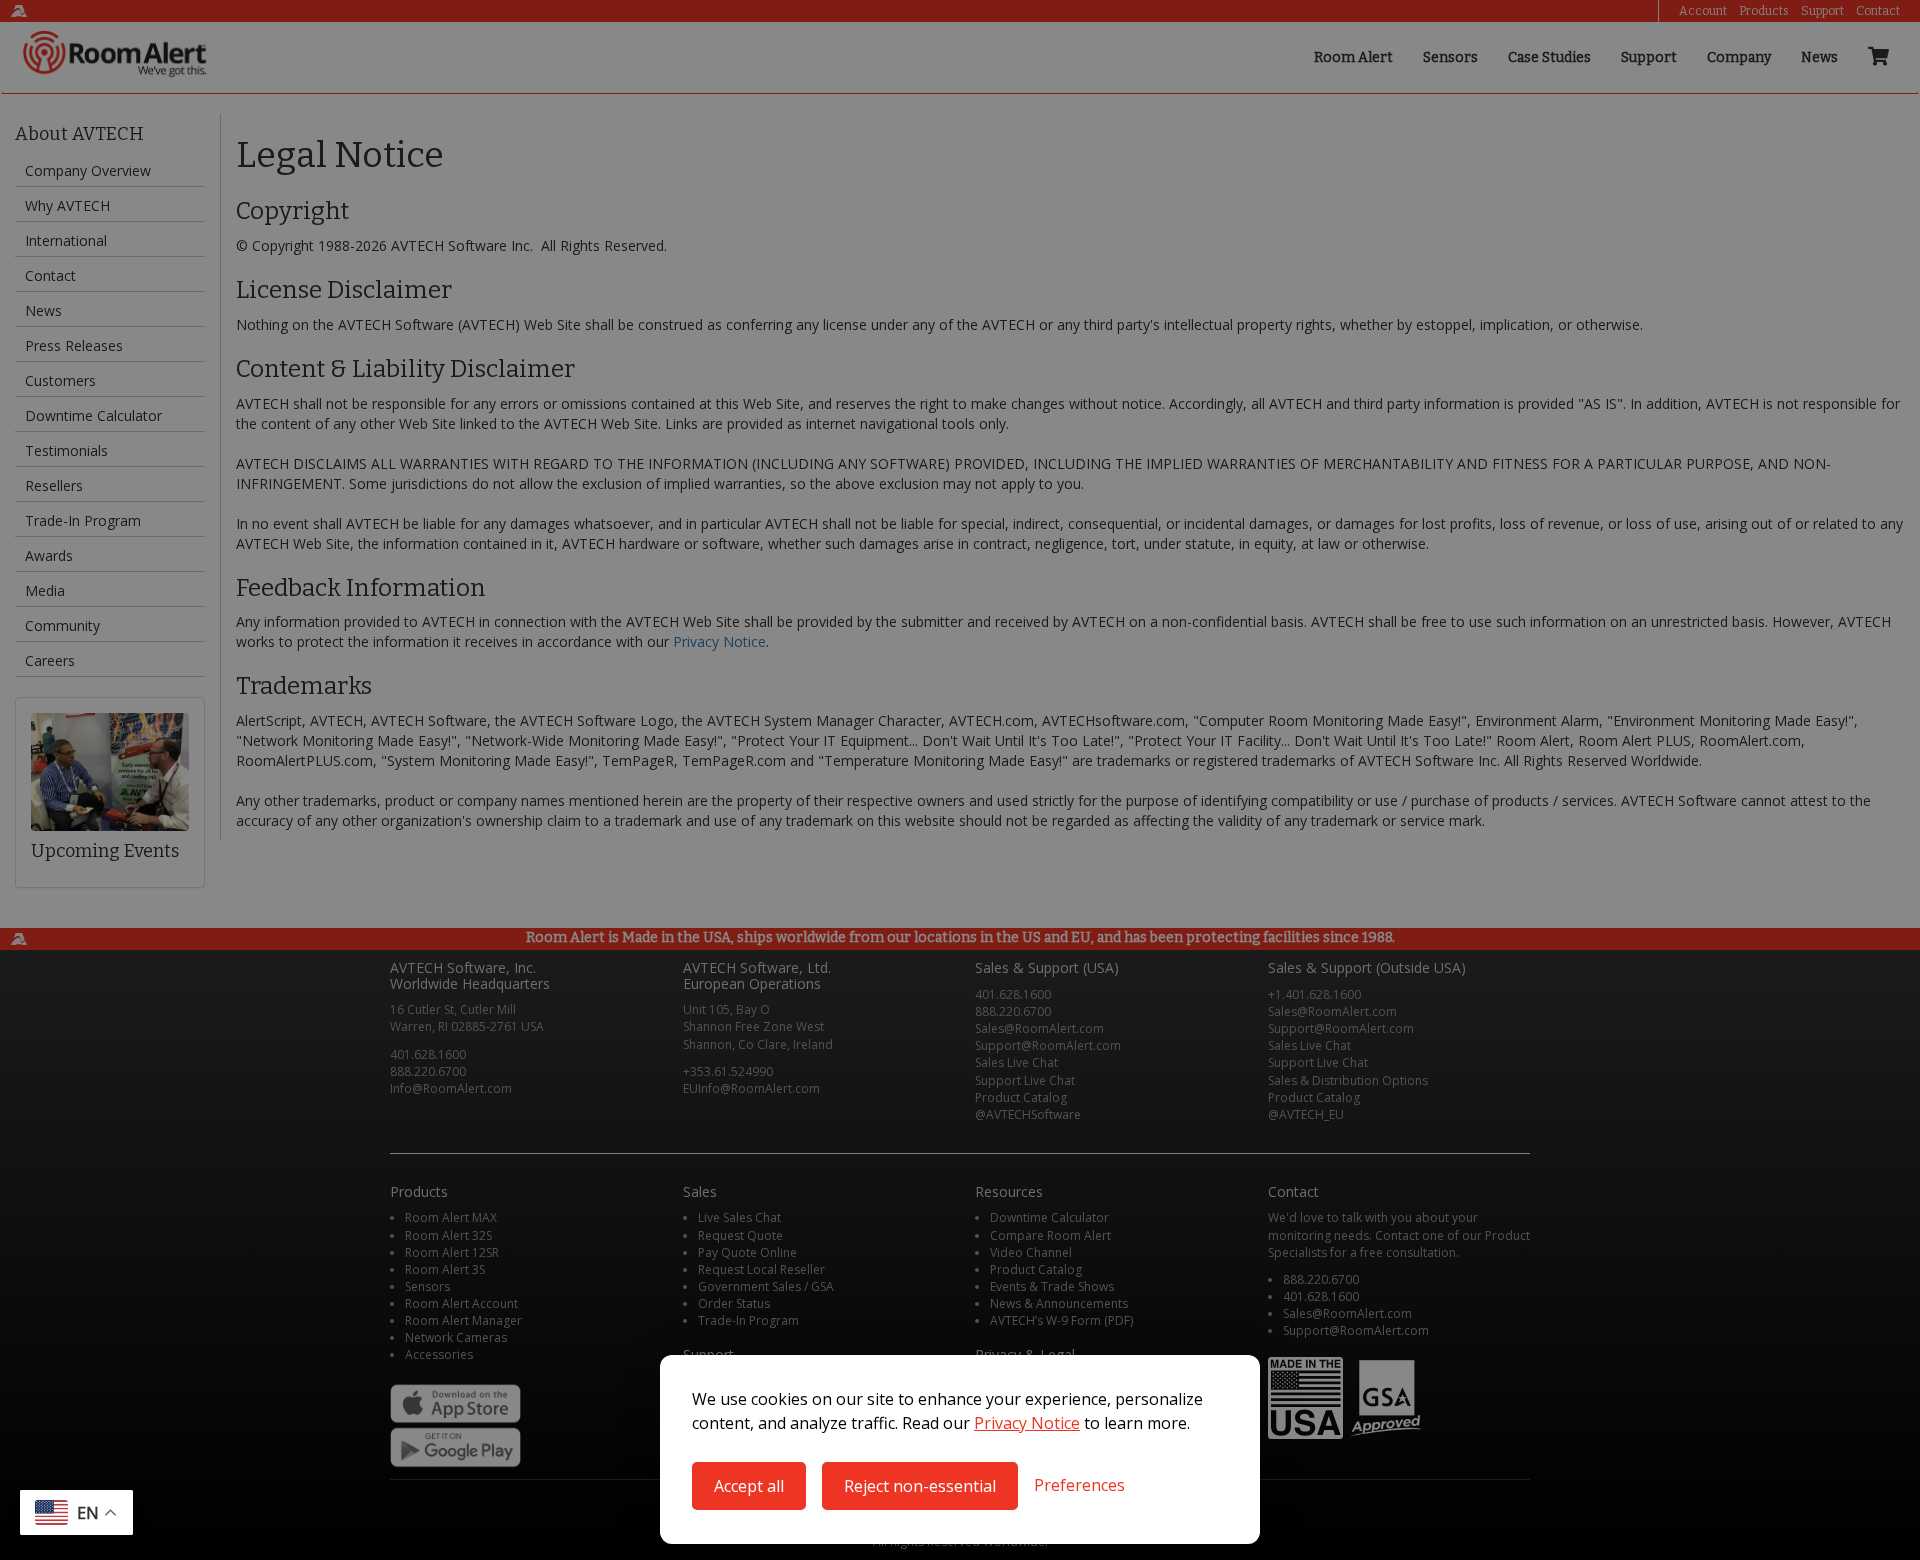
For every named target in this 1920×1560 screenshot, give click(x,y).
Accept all (749, 1486)
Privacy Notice (1027, 1423)
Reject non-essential (920, 1486)
